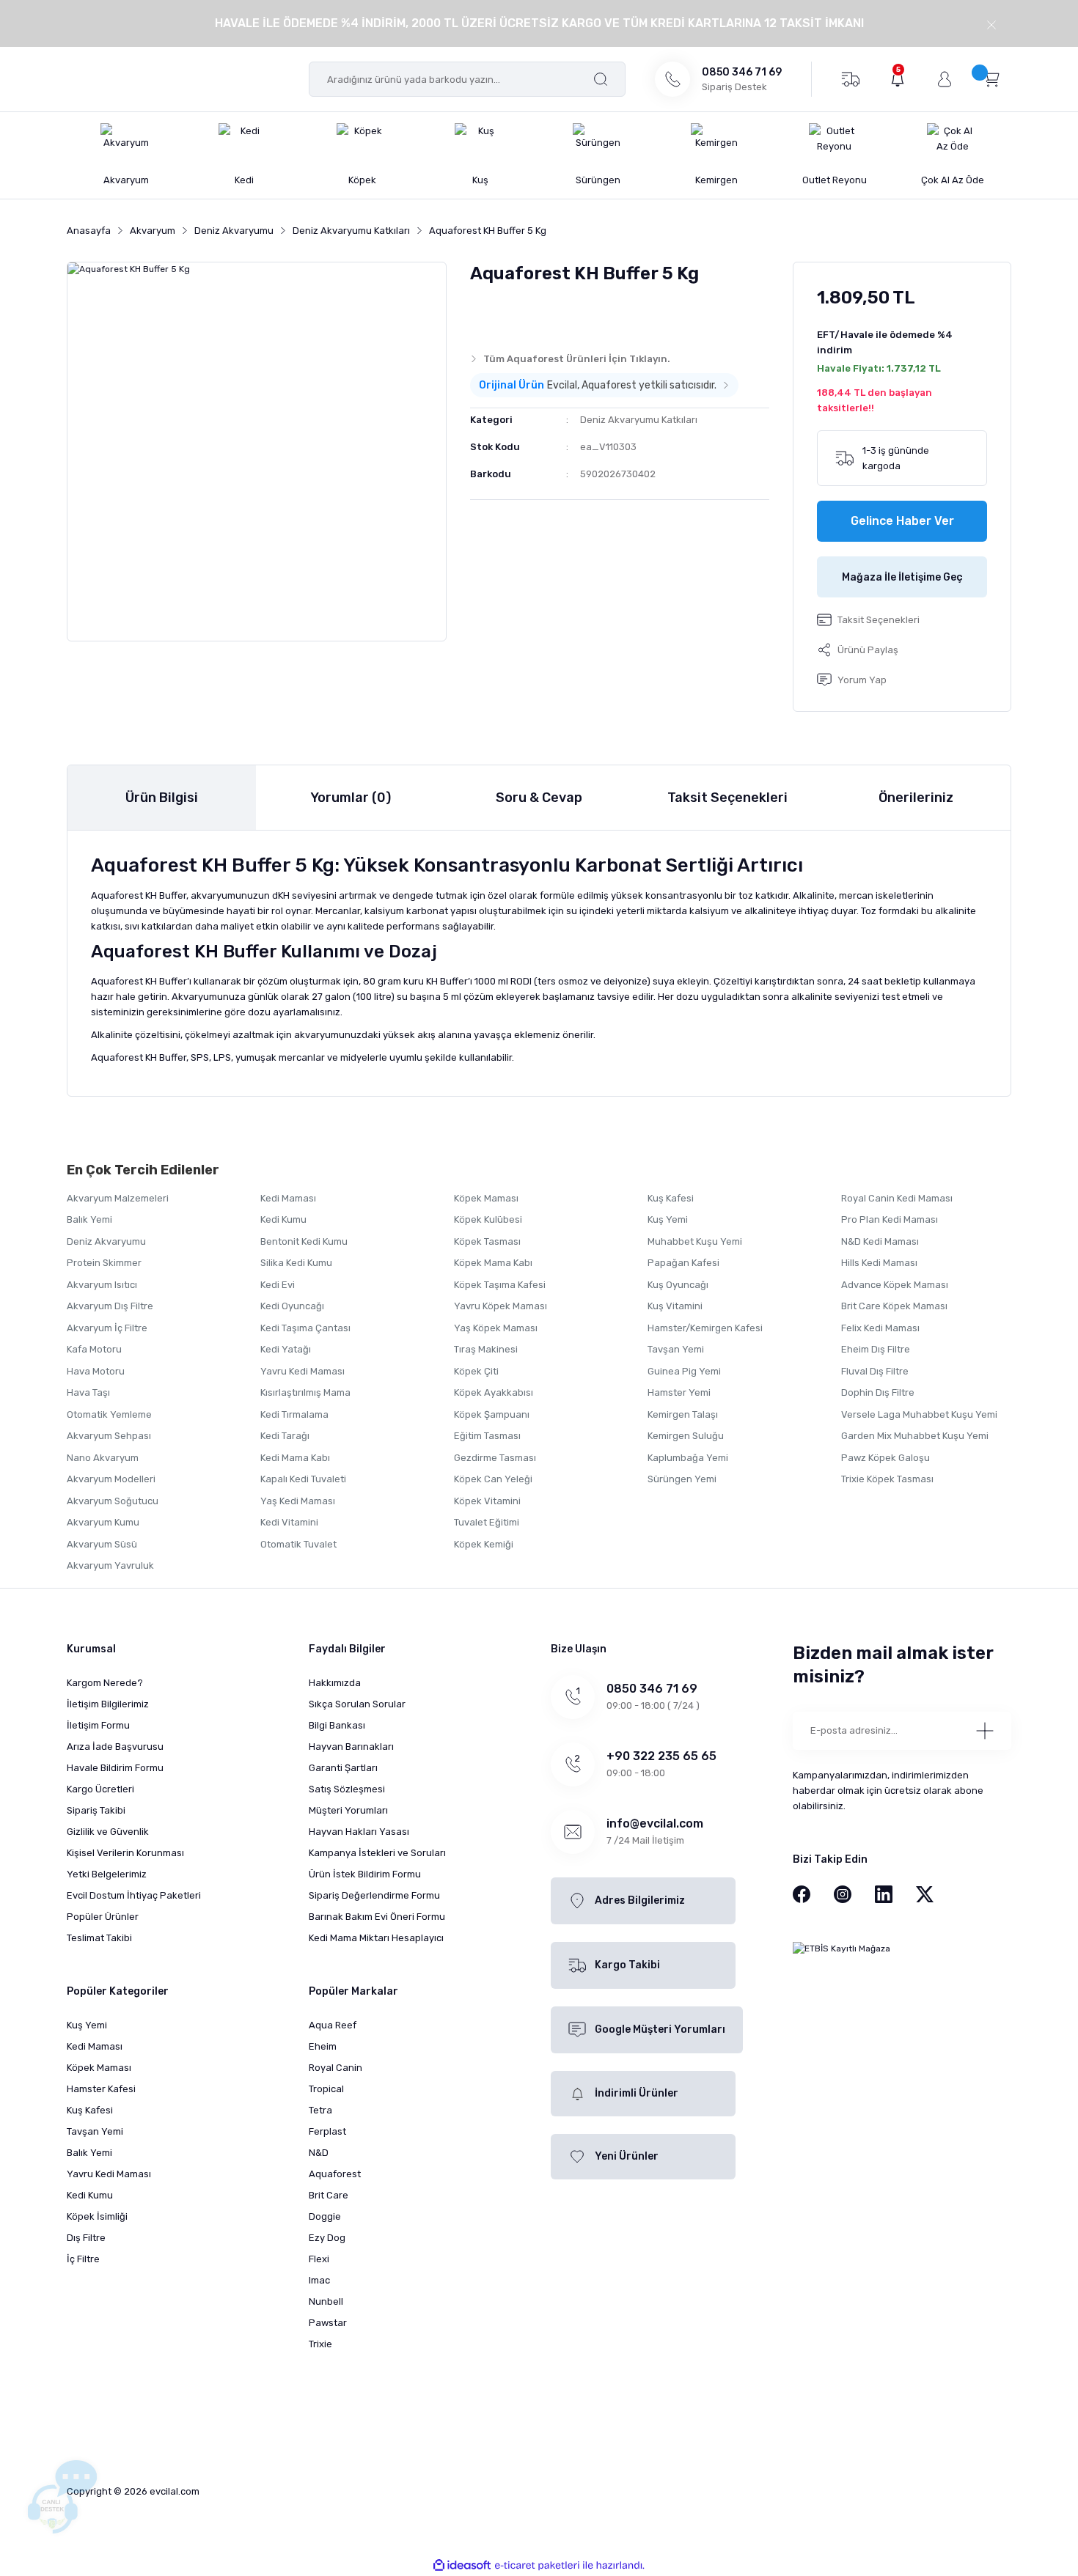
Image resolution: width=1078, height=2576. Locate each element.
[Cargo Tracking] (850, 78)
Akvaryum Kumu (103, 1522)
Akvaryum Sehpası (109, 1436)
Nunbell (326, 2301)
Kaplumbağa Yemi (688, 1458)
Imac (319, 2280)
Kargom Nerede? (105, 1683)
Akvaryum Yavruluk (110, 1565)
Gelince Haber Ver (902, 521)
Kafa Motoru (94, 1349)
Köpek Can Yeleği (493, 1479)
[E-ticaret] (537, 2566)
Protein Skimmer (104, 1263)
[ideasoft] (462, 2565)
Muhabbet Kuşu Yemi (695, 1241)
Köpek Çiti (476, 1371)
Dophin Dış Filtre (878, 1392)
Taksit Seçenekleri (727, 798)
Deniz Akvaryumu (106, 1241)
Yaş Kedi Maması (298, 1501)
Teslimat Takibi (99, 1938)
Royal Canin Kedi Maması (897, 1198)
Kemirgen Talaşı (683, 1414)
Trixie (320, 2344)
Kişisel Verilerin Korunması (125, 1853)
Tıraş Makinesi (486, 1349)
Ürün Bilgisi (162, 798)
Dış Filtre (86, 2238)
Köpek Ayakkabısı (494, 1392)
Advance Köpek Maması (895, 1285)
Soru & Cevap (539, 798)
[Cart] (991, 78)
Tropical (326, 2089)
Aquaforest (335, 2174)
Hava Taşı (88, 1392)
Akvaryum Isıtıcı (102, 1285)
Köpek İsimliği (97, 2216)
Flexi (319, 2259)
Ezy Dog (327, 2238)
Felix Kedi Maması (880, 1328)
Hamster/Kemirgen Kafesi (705, 1328)
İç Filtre (83, 2259)
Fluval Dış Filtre (875, 1371)
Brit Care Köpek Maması (894, 1306)
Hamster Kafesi (101, 2089)
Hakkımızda (335, 1683)
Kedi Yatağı (286, 1349)
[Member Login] (945, 79)
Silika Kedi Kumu (296, 1263)
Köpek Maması (486, 1198)
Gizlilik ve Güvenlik (108, 1832)
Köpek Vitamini (487, 1501)
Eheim (323, 2046)
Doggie (325, 2216)
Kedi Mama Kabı (295, 1458)
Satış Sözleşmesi (347, 1789)
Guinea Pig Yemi (684, 1371)
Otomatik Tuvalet (298, 1544)
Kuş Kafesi (671, 1198)
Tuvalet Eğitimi (487, 1522)
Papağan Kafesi (683, 1263)
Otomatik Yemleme (109, 1414)
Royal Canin (335, 2068)
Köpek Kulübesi (488, 1219)
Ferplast (327, 2131)
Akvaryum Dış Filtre (110, 1306)
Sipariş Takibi (96, 1810)
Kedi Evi (278, 1285)
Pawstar (328, 2323)
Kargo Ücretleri (100, 1789)
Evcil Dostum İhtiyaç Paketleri (134, 1895)
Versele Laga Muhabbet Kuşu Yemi (919, 1414)
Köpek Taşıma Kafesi (500, 1285)
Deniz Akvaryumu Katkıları (639, 420)
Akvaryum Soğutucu (113, 1501)
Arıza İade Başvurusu (115, 1747)
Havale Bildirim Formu (115, 1768)
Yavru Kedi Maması (302, 1371)
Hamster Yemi (679, 1392)
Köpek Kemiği (484, 1544)
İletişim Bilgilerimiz (108, 1704)
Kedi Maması (288, 1198)
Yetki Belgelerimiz (107, 1874)
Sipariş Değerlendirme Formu (374, 1895)
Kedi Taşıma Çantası (305, 1328)
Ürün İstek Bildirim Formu (365, 1874)
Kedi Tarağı (285, 1436)
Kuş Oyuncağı (678, 1285)
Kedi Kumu (283, 1219)
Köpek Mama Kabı (493, 1263)
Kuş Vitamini (675, 1306)
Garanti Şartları (343, 1768)
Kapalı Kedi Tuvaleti (303, 1479)
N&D (319, 2153)
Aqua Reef (333, 2025)
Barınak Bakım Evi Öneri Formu (377, 1917)
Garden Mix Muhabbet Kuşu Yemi (915, 1436)
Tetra (320, 2110)
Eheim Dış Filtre (876, 1349)
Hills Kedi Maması (879, 1263)
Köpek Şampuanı (492, 1414)
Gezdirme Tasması (495, 1458)
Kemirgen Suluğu (686, 1436)
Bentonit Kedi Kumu (304, 1241)
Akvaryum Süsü (102, 1544)
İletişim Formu (98, 1725)
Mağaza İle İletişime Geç (902, 577)
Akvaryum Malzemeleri (118, 1198)
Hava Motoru (96, 1371)
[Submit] (985, 1731)
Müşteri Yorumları (348, 1810)
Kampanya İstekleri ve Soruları (377, 1853)
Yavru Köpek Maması (500, 1306)
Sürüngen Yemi (682, 1479)
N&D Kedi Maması (880, 1241)
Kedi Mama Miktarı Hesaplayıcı (376, 1938)
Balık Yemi (89, 1219)
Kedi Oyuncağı (292, 1306)
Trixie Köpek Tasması (887, 1479)
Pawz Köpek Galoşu (885, 1458)
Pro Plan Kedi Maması (890, 1219)
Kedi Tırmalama (294, 1414)
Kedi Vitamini (289, 1522)
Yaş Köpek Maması (496, 1328)
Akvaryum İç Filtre (107, 1328)
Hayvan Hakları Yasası (359, 1832)
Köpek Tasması (487, 1241)
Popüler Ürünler (103, 1917)
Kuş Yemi (668, 1219)
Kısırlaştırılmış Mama (305, 1392)
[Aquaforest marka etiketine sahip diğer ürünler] (499, 314)
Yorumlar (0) (351, 798)
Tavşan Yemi (676, 1349)
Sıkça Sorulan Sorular (357, 1704)
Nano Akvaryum (103, 1458)
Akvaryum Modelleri (111, 1479)
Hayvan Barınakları (351, 1747)
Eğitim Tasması (487, 1436)
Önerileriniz (916, 798)
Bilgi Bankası (337, 1725)
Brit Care (329, 2195)
